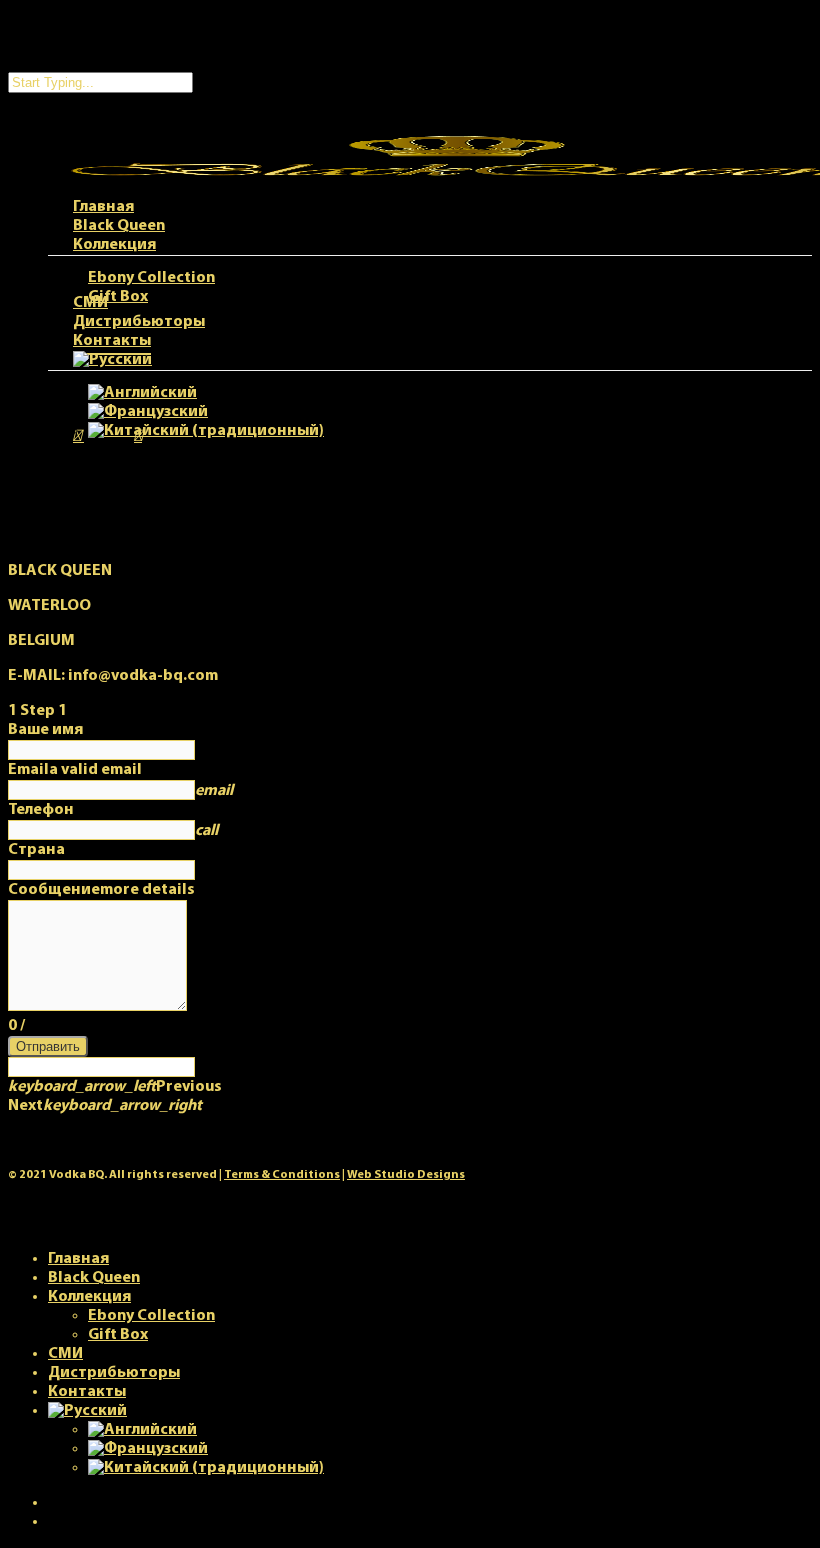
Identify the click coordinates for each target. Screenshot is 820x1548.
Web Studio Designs (406, 1175)
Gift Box (118, 1335)
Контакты (87, 1392)
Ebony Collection (151, 1316)
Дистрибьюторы (114, 1373)
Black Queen (94, 1278)
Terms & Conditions (282, 1175)
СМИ (65, 1354)
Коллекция (89, 1297)
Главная (78, 1259)
